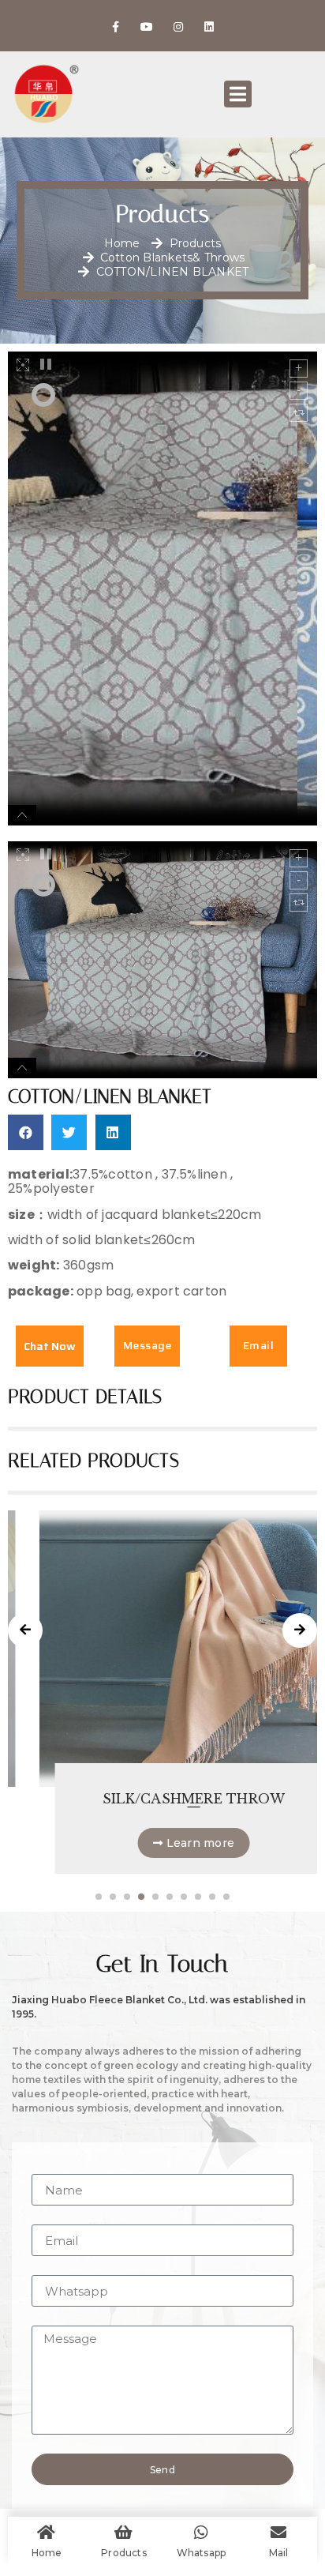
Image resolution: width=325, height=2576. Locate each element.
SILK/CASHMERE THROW (162, 1799)
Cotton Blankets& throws (173, 258)
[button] (26, 1132)
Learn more (168, 1843)
